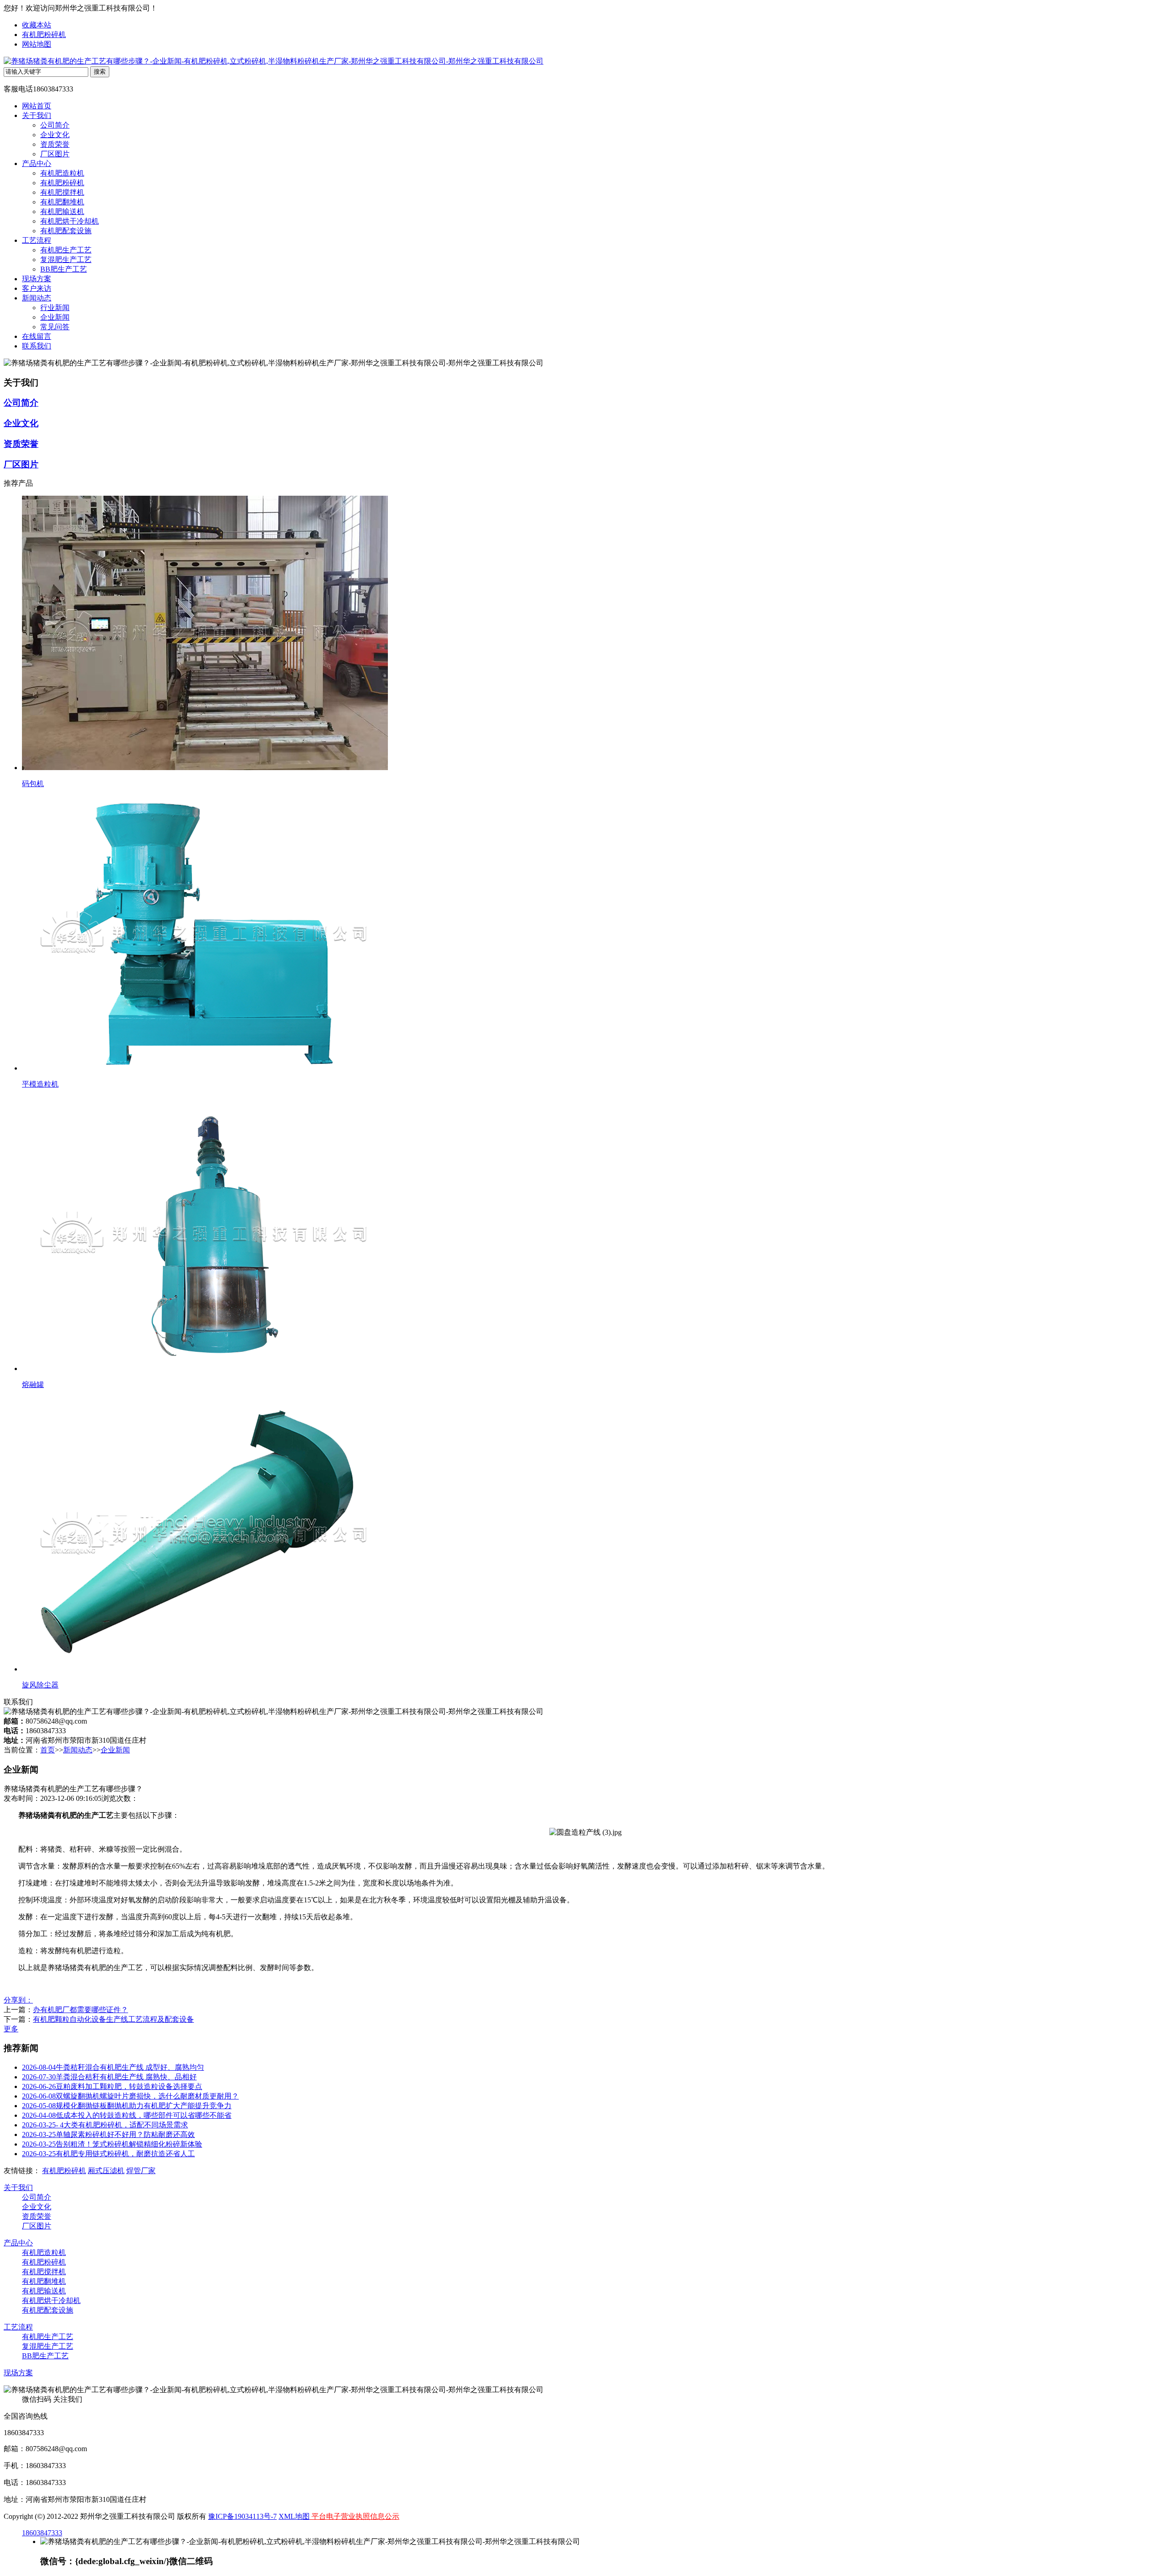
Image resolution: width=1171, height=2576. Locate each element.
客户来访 (37, 288)
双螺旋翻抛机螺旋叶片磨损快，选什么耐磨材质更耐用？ (130, 2096)
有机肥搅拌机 (62, 192)
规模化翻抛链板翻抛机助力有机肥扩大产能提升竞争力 (127, 2106)
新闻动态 (37, 298)
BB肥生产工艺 (64, 269)
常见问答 (55, 327)
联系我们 (37, 346)
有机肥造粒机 (62, 173)
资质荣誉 (55, 144)
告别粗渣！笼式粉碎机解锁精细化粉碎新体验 (112, 2144)
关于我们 (37, 115)
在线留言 (37, 336)
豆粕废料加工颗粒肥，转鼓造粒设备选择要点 (112, 2086)
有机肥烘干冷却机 (70, 221)
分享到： (18, 2000)
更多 (11, 2029)
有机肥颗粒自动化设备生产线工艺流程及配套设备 (113, 2019)
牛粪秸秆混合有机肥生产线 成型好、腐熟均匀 (113, 2067)
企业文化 (55, 135)
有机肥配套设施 (66, 231)
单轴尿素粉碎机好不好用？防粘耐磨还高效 (108, 2134)
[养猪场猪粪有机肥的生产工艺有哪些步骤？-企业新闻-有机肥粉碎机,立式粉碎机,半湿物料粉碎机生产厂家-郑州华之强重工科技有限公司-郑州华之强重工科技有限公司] (274, 61)
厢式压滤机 (106, 2171)
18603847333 (42, 2533)
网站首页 (37, 106)
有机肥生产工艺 (66, 250)
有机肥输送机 (62, 212)
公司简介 (55, 125)
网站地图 (37, 44)
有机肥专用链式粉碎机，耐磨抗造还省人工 (108, 2154)
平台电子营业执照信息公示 (355, 2516)
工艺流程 (37, 240)
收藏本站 (37, 25)
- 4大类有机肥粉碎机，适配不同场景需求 (105, 2125)
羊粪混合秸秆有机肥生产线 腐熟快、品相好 (109, 2077)
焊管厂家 (141, 2171)
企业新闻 (55, 317)
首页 (48, 1750)
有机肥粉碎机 (44, 35)
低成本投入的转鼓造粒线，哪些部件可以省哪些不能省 (127, 2115)
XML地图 (294, 2516)
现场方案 (37, 279)
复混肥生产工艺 (66, 260)
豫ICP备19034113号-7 (242, 2516)
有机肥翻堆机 (62, 202)
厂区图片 (55, 154)
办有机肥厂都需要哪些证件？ (81, 2010)
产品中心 (37, 163)
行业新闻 (55, 308)
